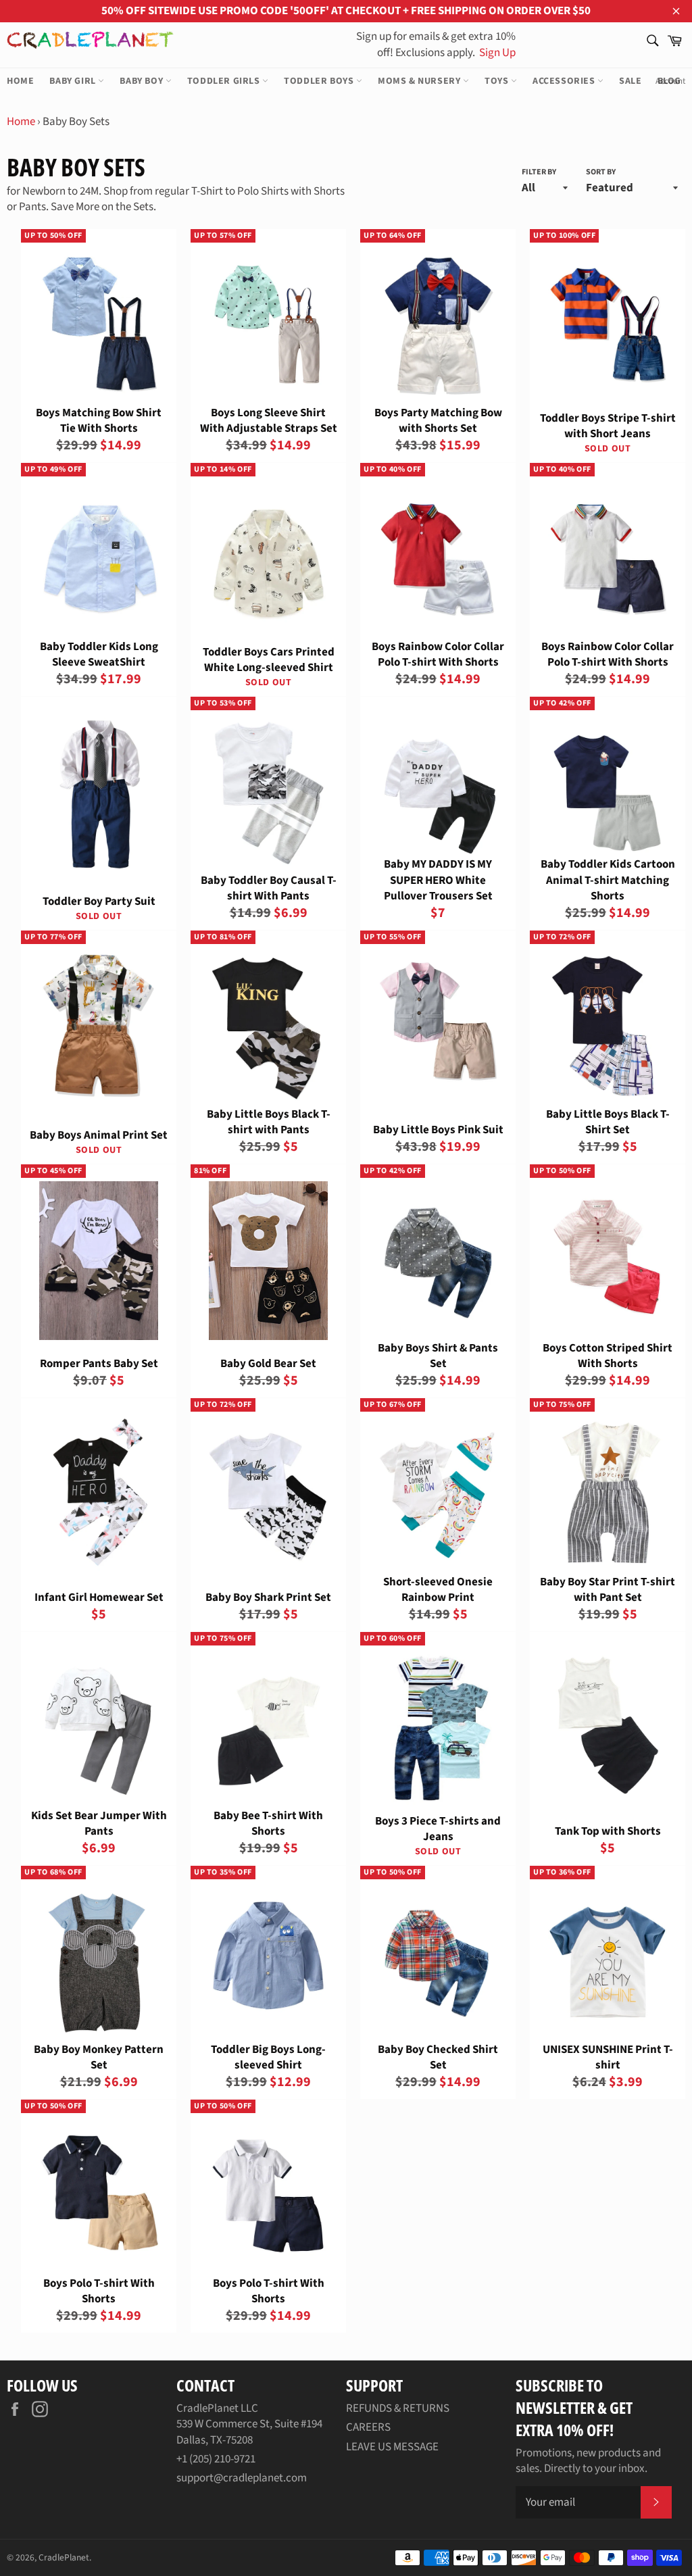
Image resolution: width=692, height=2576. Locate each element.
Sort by (601, 172)
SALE (630, 81)
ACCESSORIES (565, 81)
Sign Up (496, 53)
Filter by (539, 172)
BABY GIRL (74, 81)
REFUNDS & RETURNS (398, 2408)
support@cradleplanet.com (242, 2478)
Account (670, 81)
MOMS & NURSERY (420, 81)
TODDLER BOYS (320, 81)
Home (21, 122)
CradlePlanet (64, 2557)
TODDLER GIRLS (225, 81)
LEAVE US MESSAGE (392, 2447)
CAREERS (368, 2427)
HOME (20, 81)
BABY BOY (142, 81)
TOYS (498, 81)
